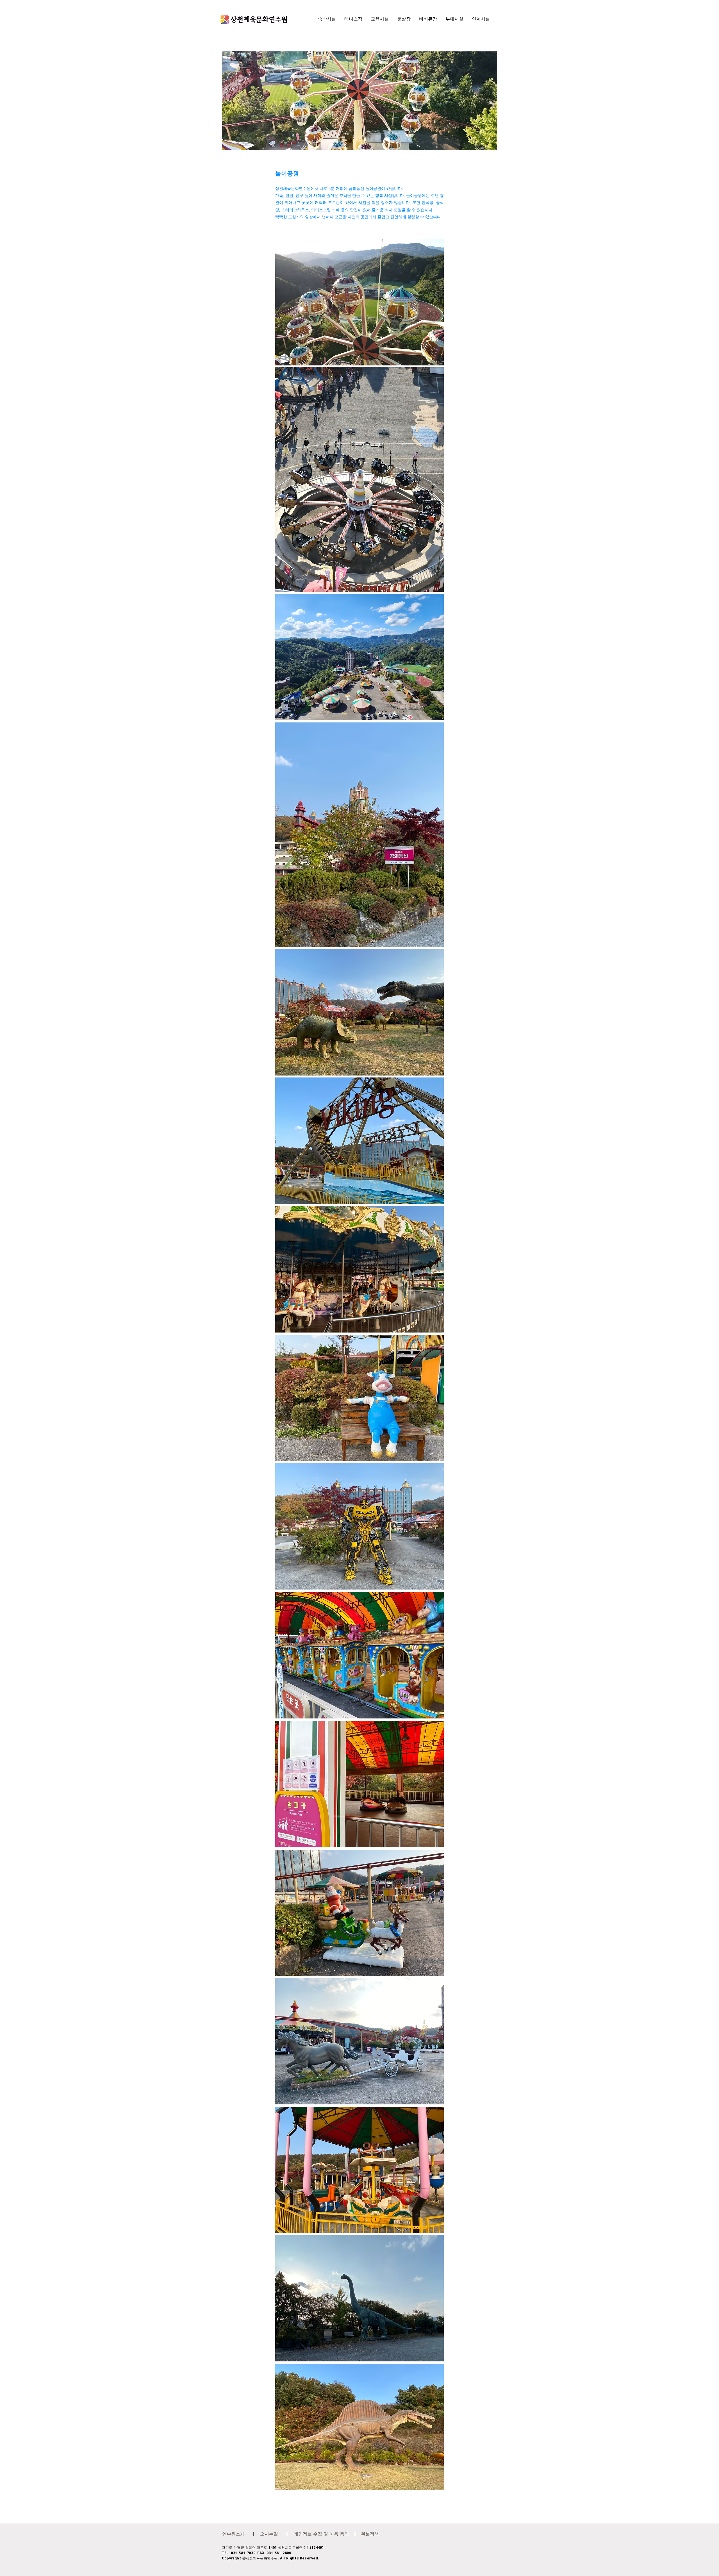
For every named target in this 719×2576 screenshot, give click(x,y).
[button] (233, 2534)
